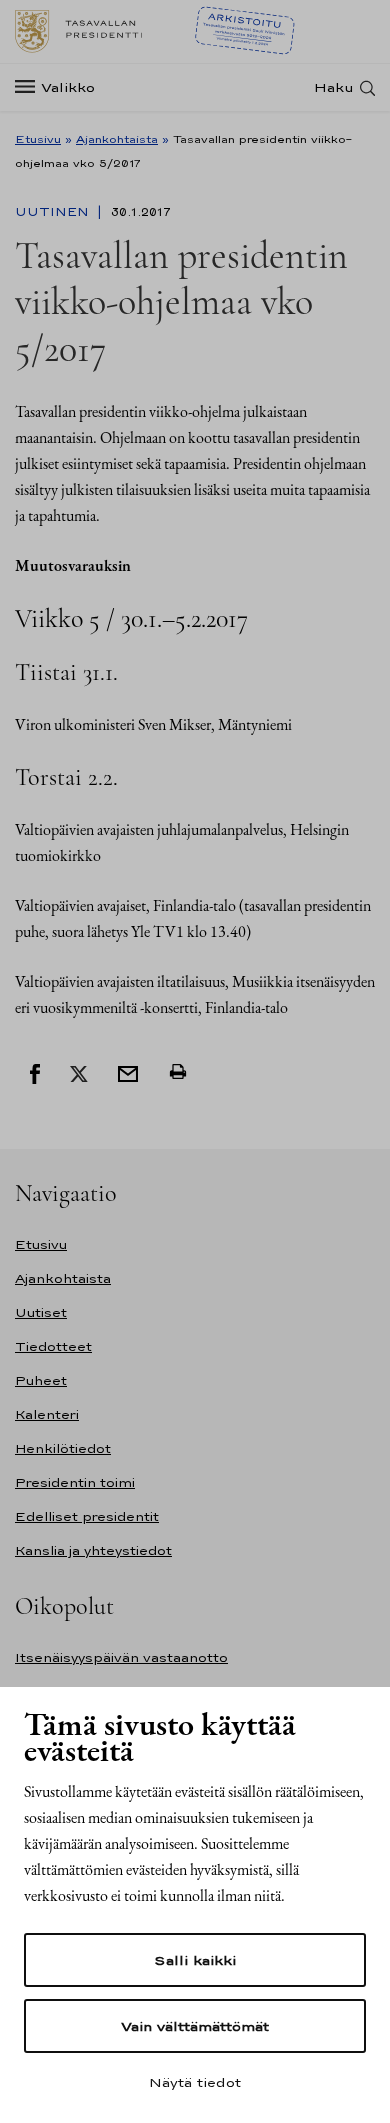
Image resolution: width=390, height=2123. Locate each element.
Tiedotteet (53, 1346)
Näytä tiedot (195, 2082)
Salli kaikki (195, 1960)
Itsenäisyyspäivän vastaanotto (121, 1657)
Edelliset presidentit (87, 1516)
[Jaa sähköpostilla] (128, 1072)
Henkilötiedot (63, 1448)
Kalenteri (47, 1414)
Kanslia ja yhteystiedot (93, 1550)
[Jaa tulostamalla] (178, 1072)
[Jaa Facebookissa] (35, 1072)
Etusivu (38, 139)
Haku (334, 87)
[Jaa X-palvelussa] (79, 1072)
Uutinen (54, 212)
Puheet (41, 1380)
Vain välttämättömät (195, 2026)
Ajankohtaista (117, 139)
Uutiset (41, 1312)
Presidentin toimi (75, 1482)
